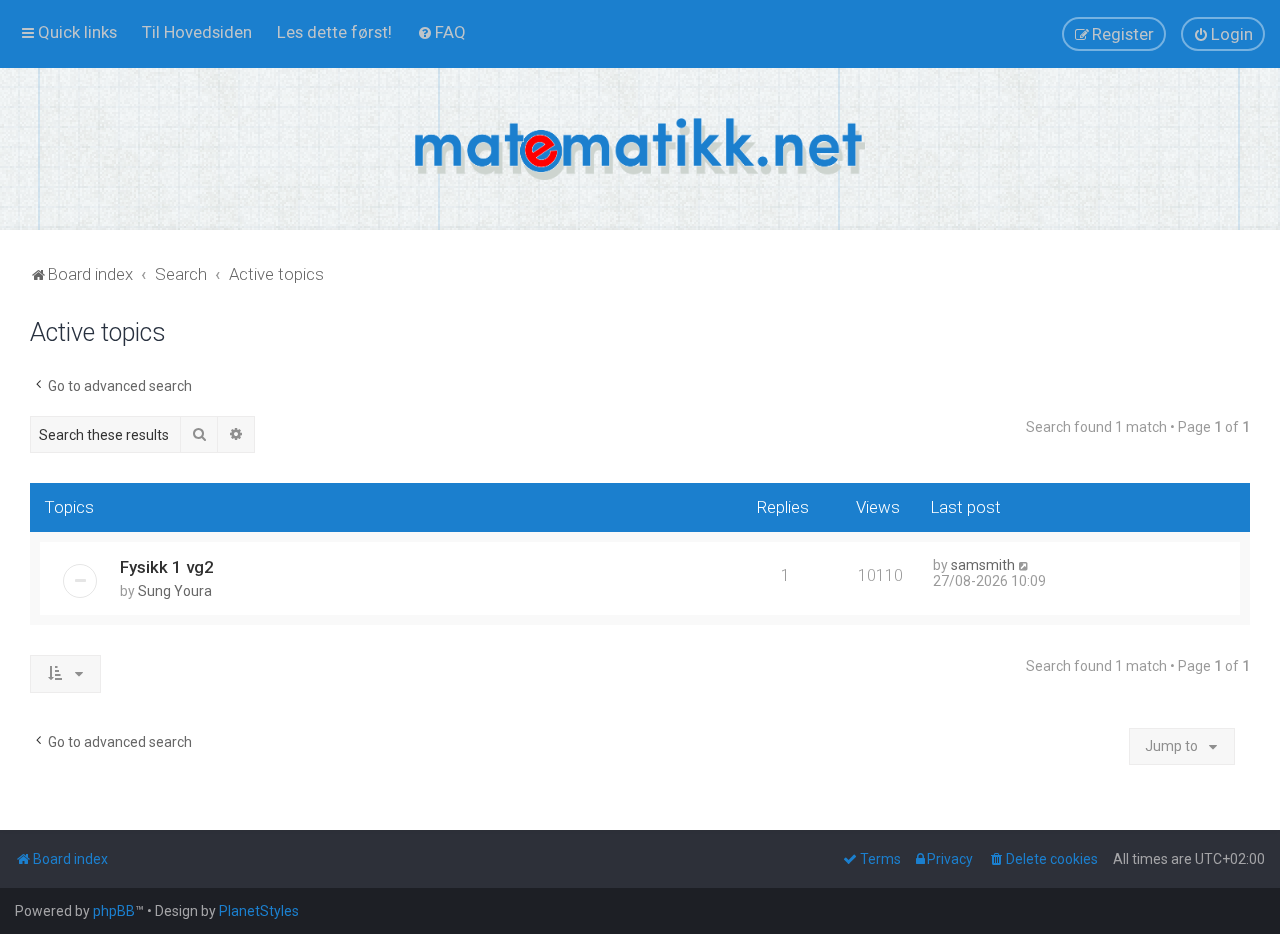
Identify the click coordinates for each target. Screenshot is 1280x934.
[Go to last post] (1024, 565)
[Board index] (640, 149)
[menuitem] (197, 32)
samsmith (983, 565)
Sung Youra (175, 591)
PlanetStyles (259, 911)
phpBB (114, 911)
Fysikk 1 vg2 (167, 567)
